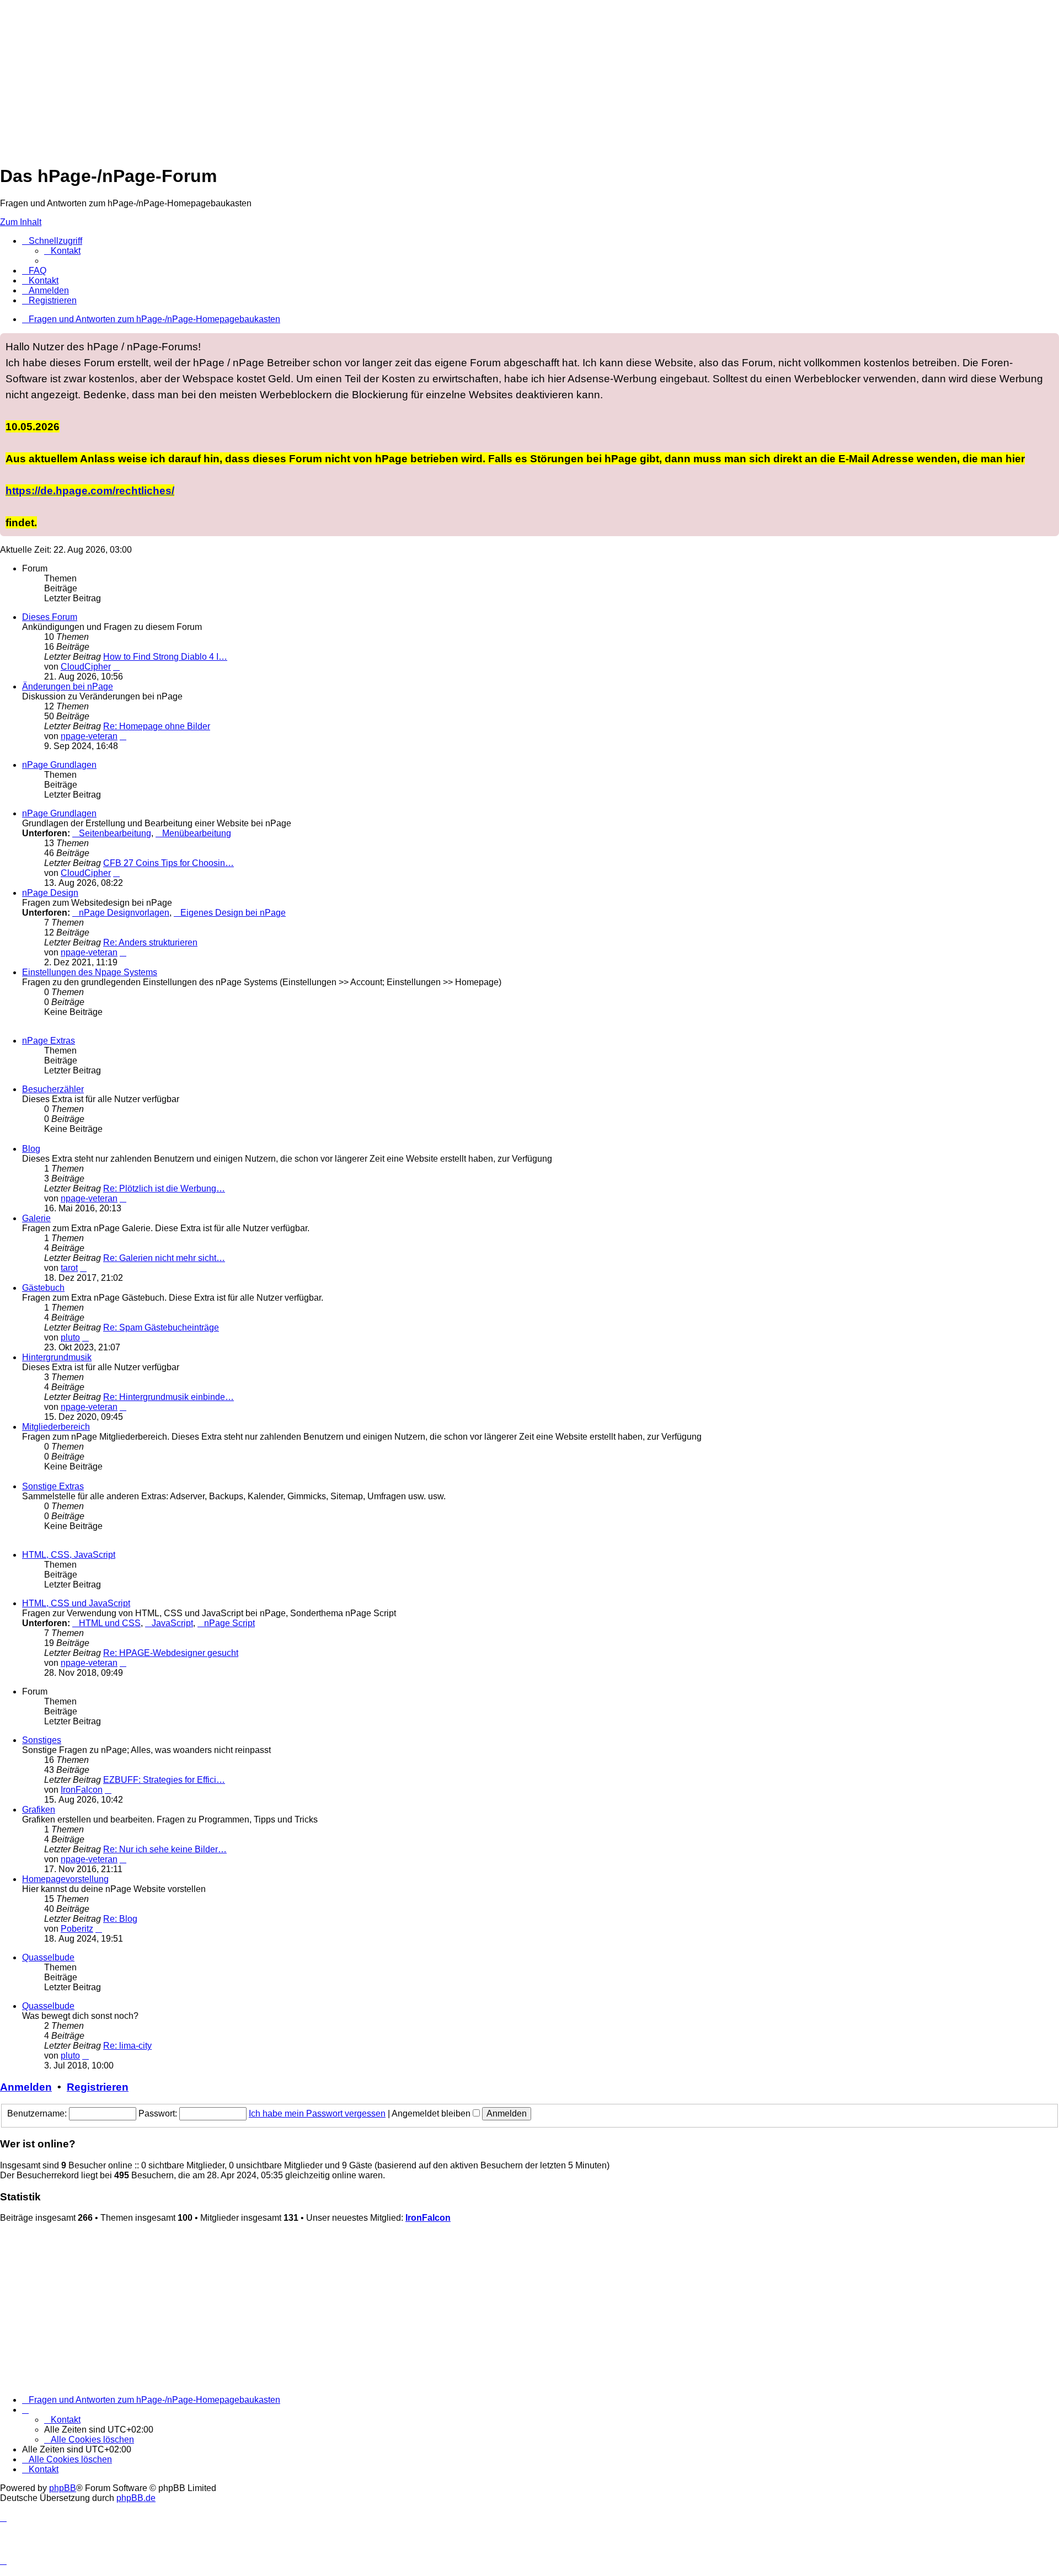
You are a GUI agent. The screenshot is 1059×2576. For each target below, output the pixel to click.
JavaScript (172, 1623)
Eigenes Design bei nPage (233, 913)
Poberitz (77, 1929)
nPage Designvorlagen (124, 913)
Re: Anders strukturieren (150, 942)
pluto (70, 1337)
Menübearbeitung (197, 833)
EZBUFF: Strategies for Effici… (164, 1780)
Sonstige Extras (53, 1486)
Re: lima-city (127, 2046)
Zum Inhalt (21, 222)
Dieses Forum (50, 617)
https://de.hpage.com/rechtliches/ (90, 490)
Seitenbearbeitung (115, 833)
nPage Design (50, 893)
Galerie (36, 1218)
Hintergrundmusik (57, 1357)
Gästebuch (43, 1288)
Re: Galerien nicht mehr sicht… (164, 1258)
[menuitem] (62, 251)
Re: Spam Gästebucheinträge (161, 1327)
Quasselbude (48, 1957)
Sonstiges (42, 1740)
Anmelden (26, 2087)
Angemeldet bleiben (432, 2113)
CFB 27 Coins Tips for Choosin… (169, 863)
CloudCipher (86, 667)
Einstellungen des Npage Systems (90, 972)
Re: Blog (120, 1919)
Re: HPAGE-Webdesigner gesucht (171, 1653)
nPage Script (229, 1623)
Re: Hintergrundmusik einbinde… (169, 1397)
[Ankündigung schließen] (1050, 342)
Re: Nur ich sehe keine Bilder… (165, 1849)
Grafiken (39, 1810)
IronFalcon (82, 1790)
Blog (31, 1149)
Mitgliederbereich (56, 1427)
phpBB (63, 2488)
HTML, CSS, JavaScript (69, 1555)
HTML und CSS (110, 1623)
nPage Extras (49, 1041)
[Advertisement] (331, 77)
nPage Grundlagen (59, 765)
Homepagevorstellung (65, 1879)
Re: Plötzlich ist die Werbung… (164, 1188)
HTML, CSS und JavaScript (76, 1603)
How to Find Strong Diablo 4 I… (165, 657)
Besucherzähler (53, 1089)
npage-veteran (89, 736)
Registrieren (98, 2087)
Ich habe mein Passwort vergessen (317, 2113)
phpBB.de (136, 2498)
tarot (69, 1268)
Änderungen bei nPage (68, 686)
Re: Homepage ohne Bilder (157, 726)
